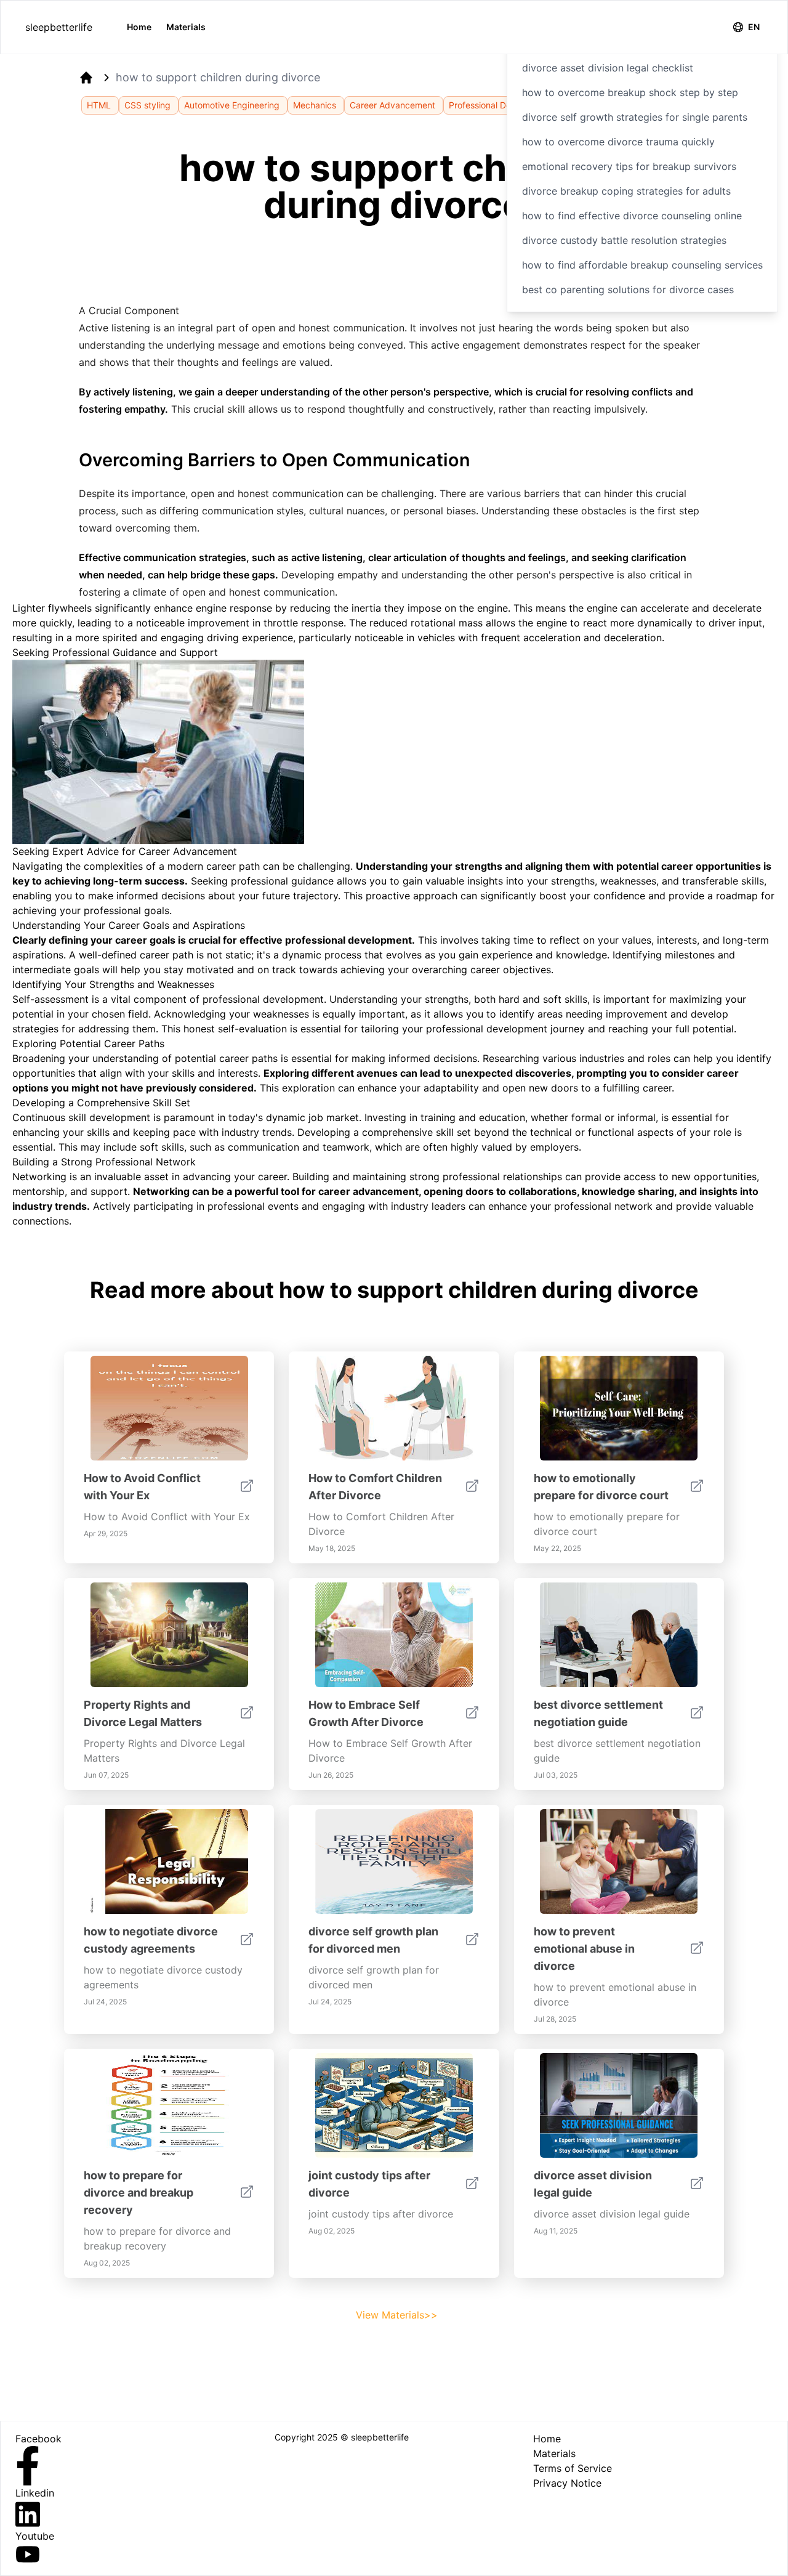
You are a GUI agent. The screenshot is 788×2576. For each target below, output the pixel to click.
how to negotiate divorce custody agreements (151, 1940)
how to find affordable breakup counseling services (642, 265)
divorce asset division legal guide (593, 2184)
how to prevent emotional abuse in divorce (584, 1949)
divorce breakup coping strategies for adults (626, 191)
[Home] (86, 78)
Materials (186, 27)
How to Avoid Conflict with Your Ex (142, 1487)
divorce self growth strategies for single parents (635, 117)
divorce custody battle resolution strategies (624, 240)
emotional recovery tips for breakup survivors (629, 166)
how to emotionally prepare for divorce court (601, 1487)
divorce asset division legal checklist (608, 68)
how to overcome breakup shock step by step (630, 92)
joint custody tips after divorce (369, 2184)
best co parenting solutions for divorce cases (628, 290)
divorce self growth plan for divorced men (373, 1940)
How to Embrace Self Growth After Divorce (366, 1713)
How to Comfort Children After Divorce (375, 1487)
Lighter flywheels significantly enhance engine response (142, 608)
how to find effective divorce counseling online (632, 216)
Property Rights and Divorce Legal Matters (143, 1713)
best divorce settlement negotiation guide (598, 1713)
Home (139, 27)
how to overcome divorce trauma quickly (618, 142)
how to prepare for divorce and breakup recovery (139, 2193)
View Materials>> (397, 2315)
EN (754, 27)
